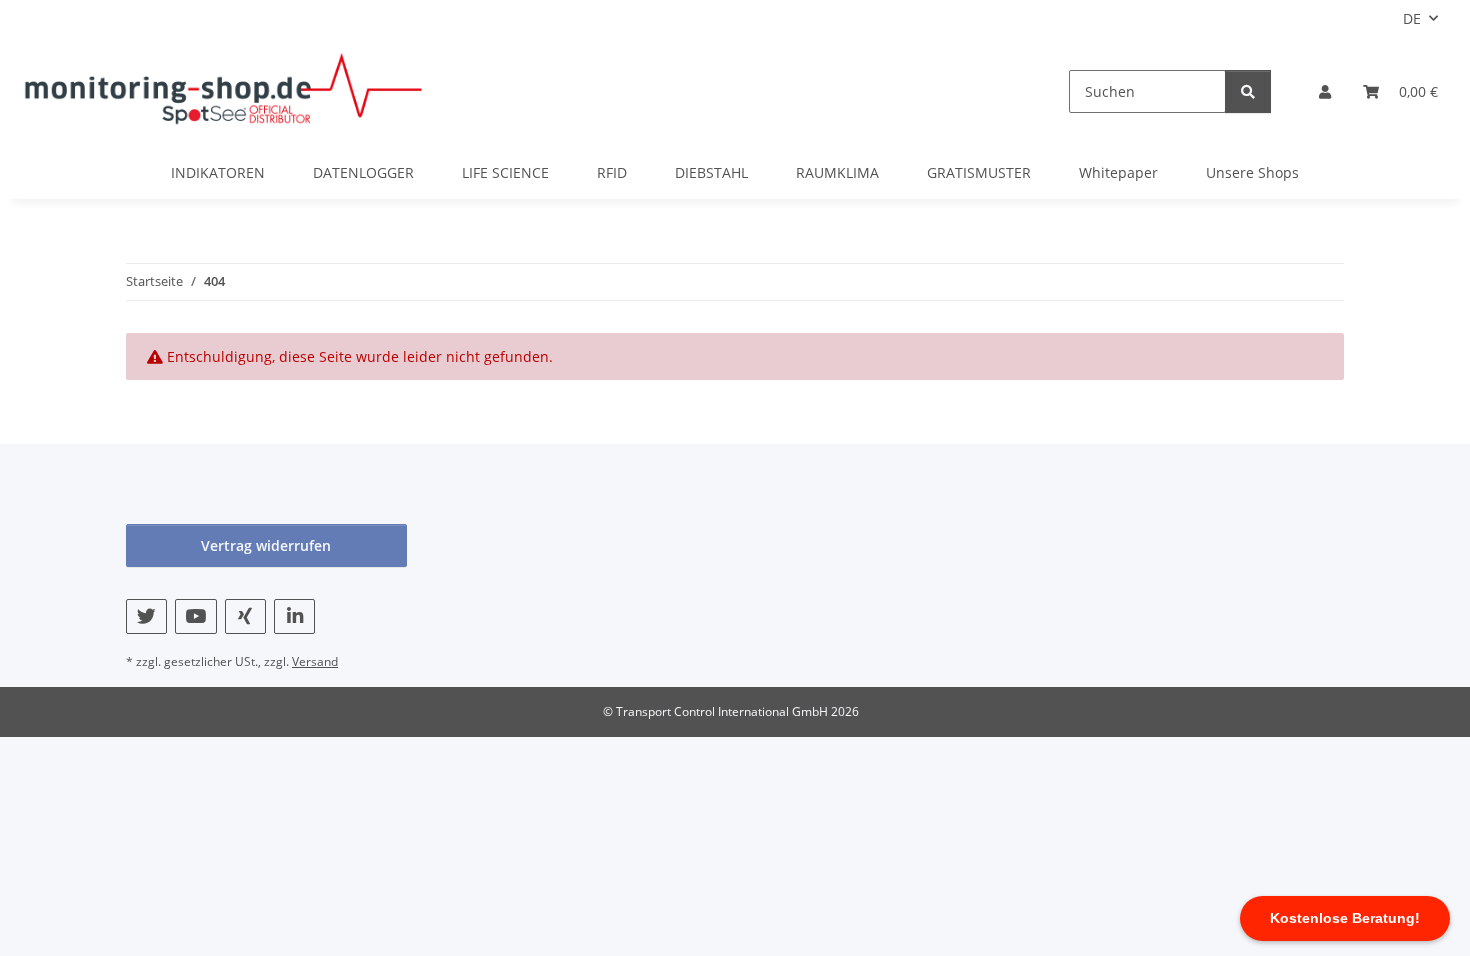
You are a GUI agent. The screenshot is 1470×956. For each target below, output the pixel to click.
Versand (315, 661)
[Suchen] (1248, 91)
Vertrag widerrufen (266, 545)
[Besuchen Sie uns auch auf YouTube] (195, 616)
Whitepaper (1118, 172)
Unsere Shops (1252, 172)
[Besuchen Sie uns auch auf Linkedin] (294, 616)
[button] (1325, 91)
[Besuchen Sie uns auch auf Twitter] (146, 616)
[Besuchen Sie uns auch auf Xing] (245, 616)
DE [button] (1412, 18)
